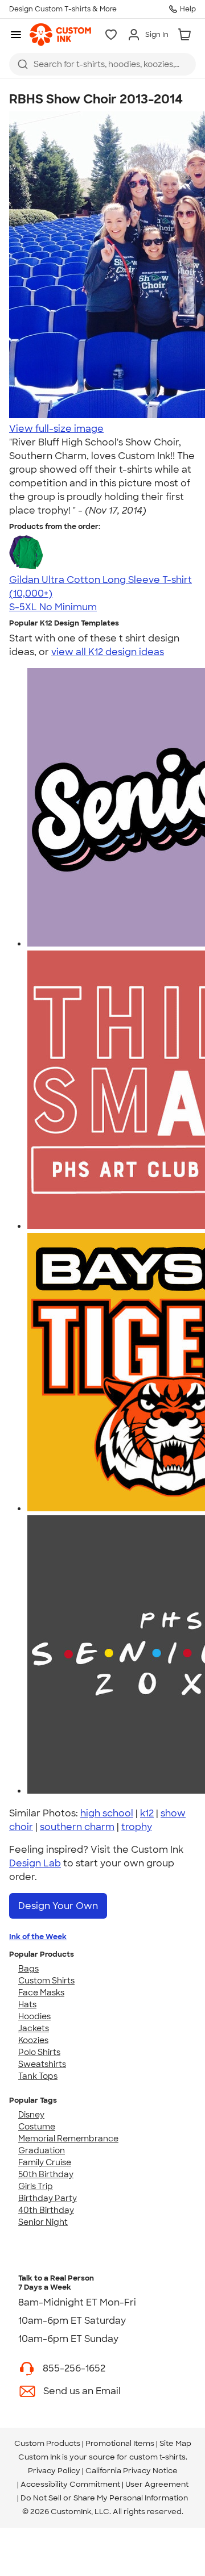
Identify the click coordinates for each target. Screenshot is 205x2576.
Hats (27, 2004)
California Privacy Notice (132, 2471)
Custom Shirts (46, 1981)
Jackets (34, 2028)
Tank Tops (38, 2076)
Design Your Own (58, 1906)
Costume (37, 2127)
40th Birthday (46, 2210)
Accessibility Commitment (70, 2484)
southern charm (77, 1827)
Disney (31, 2115)
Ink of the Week (38, 1937)
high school (107, 1813)
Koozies (33, 2040)
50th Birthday (46, 2174)
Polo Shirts (39, 2052)
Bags (28, 1969)
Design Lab (35, 1863)
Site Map (175, 2443)
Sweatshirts (42, 2064)
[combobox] (102, 64)
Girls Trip (36, 2186)
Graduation (42, 2150)
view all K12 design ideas (108, 652)
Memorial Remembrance (68, 2139)
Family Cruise (45, 2162)
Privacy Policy (54, 2471)
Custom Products (47, 2443)
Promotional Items (120, 2443)
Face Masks (41, 1993)
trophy (137, 1827)
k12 (147, 1813)
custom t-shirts (157, 2457)
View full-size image (56, 429)
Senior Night (43, 2222)
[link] (60, 35)
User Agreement (157, 2484)
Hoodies (34, 2016)
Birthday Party (48, 2198)
